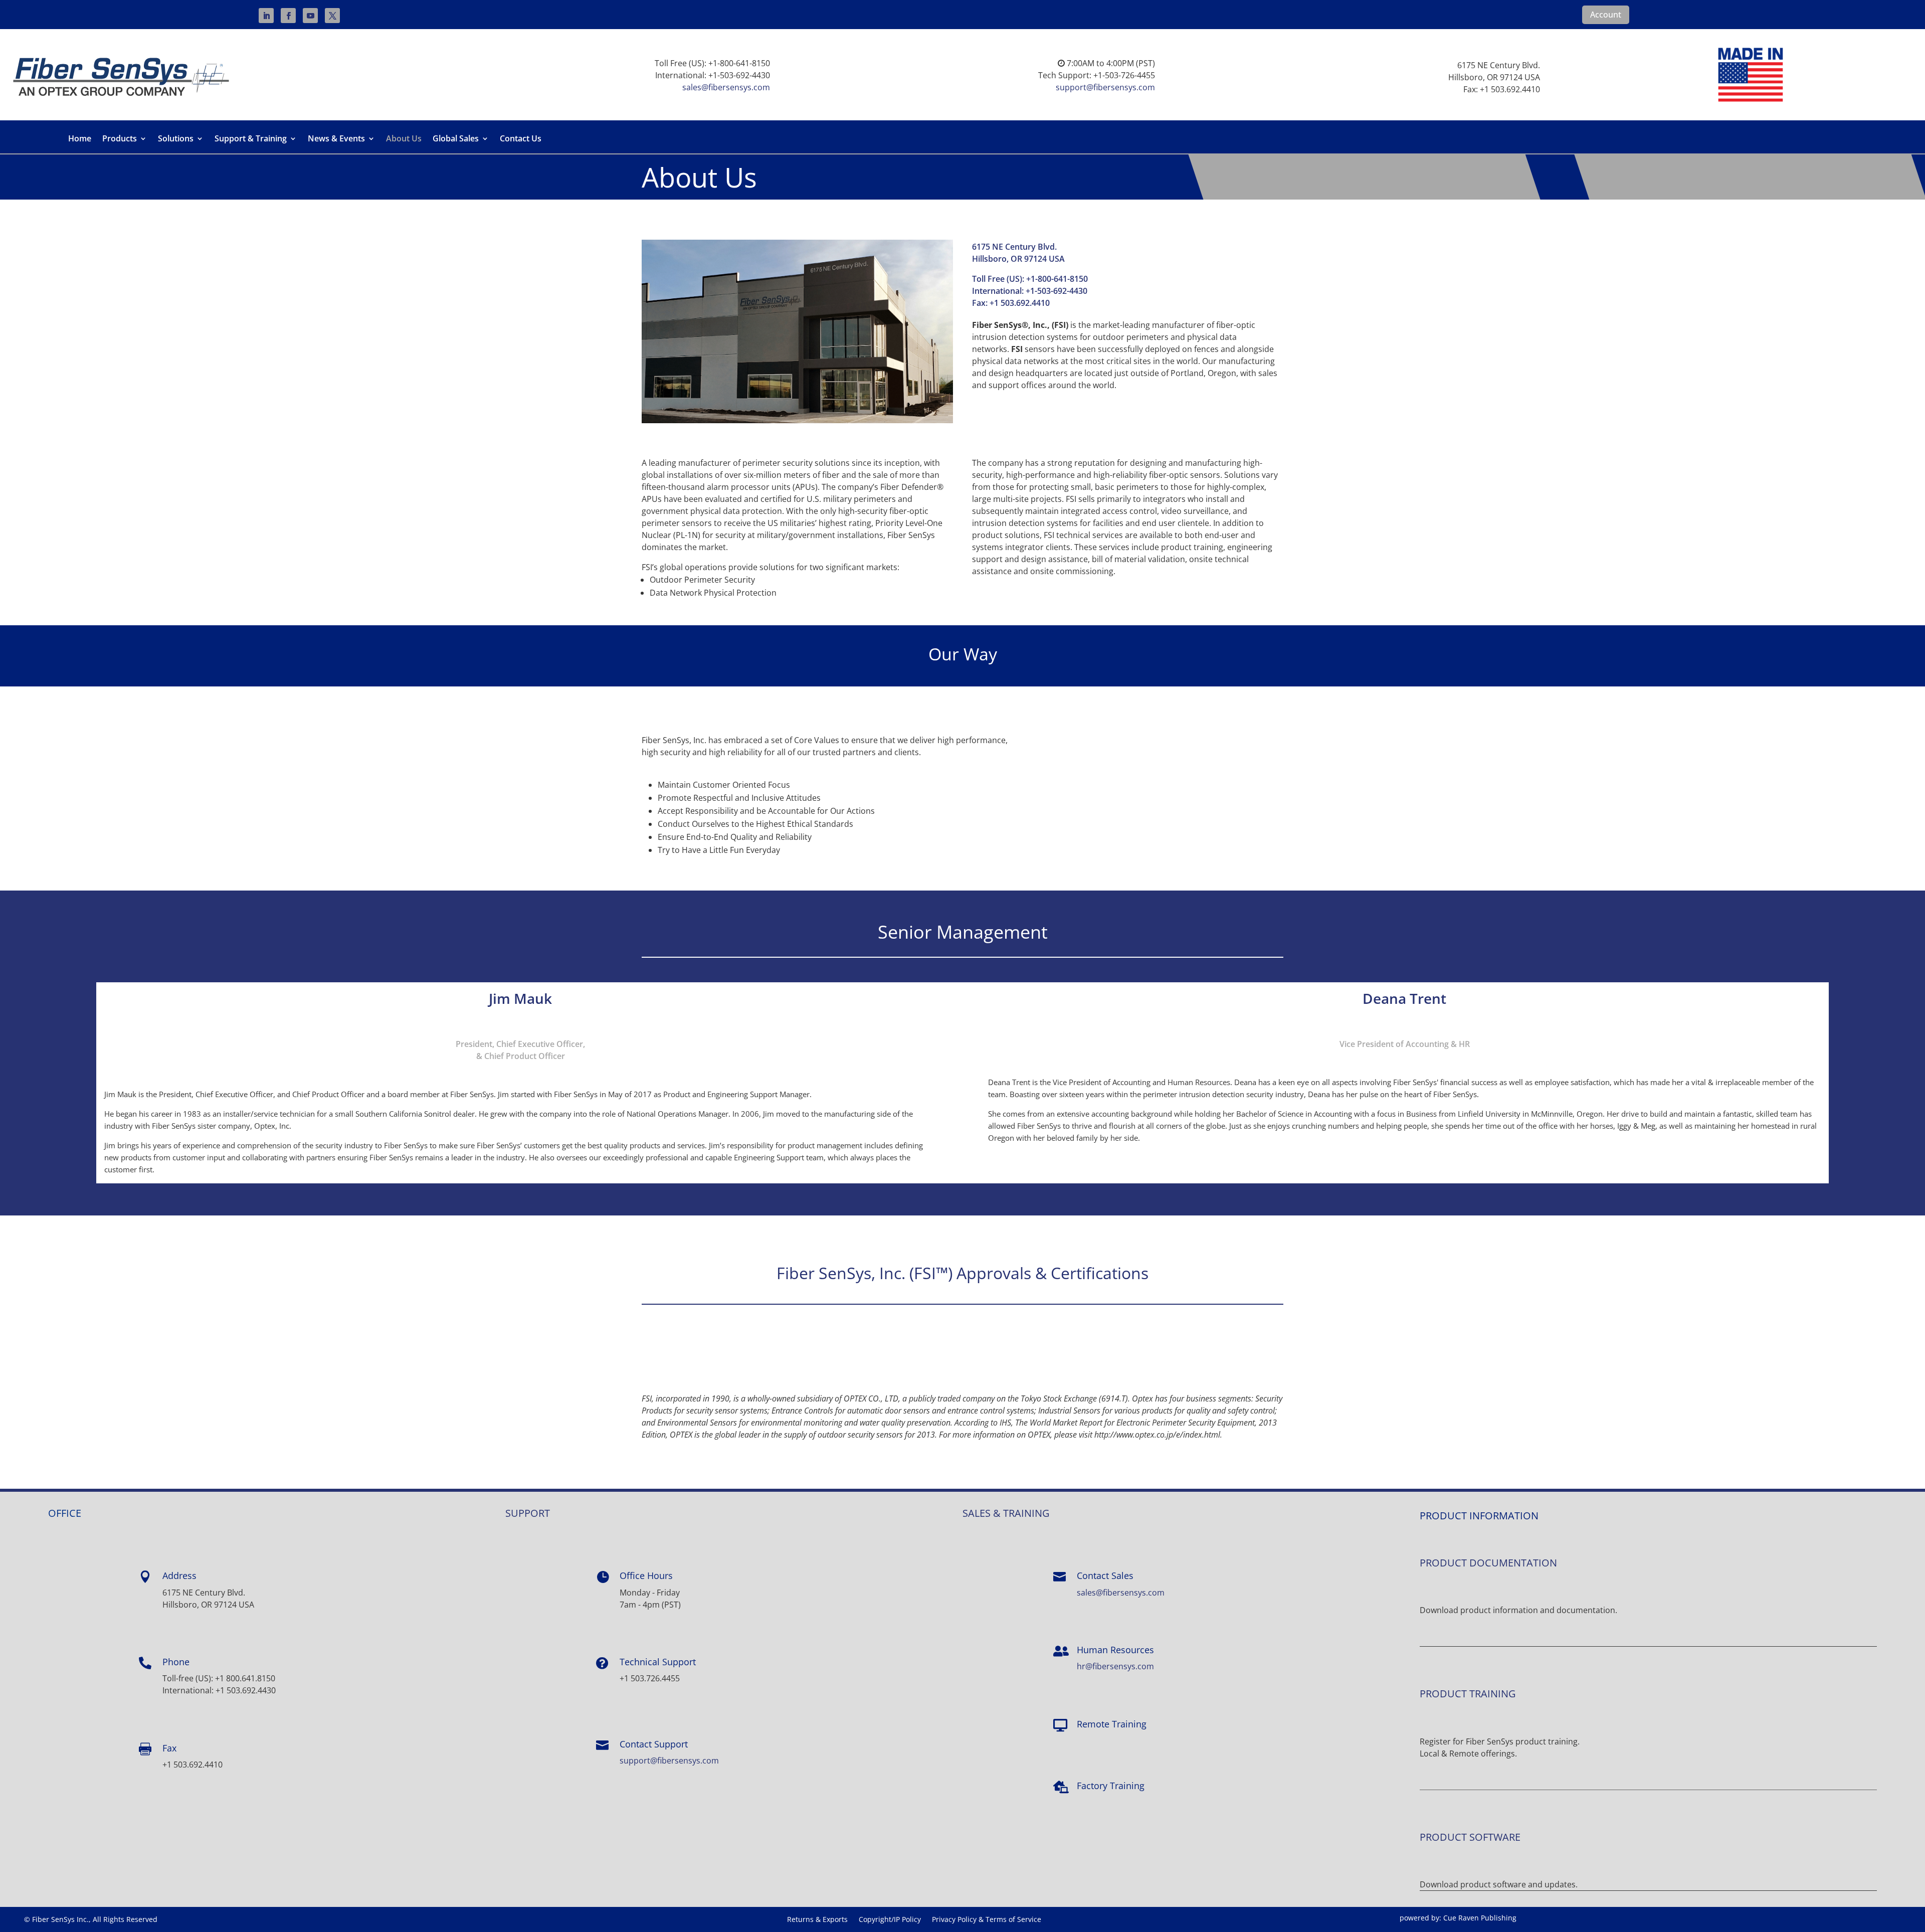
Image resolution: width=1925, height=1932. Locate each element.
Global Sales (456, 139)
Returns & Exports (817, 1920)
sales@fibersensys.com (726, 87)
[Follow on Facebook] (288, 16)
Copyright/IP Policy (890, 1920)
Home (80, 139)
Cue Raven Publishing (1480, 1918)
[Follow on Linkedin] (266, 16)
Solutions (176, 139)
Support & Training (251, 139)
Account (1606, 15)
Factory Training (1111, 1786)
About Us (404, 139)
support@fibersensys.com (1105, 87)
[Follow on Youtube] (310, 16)
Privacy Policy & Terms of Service (987, 1920)
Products (120, 139)
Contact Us (521, 139)
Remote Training (1112, 1724)
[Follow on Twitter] (332, 16)
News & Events (336, 139)
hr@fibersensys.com (1115, 1666)
